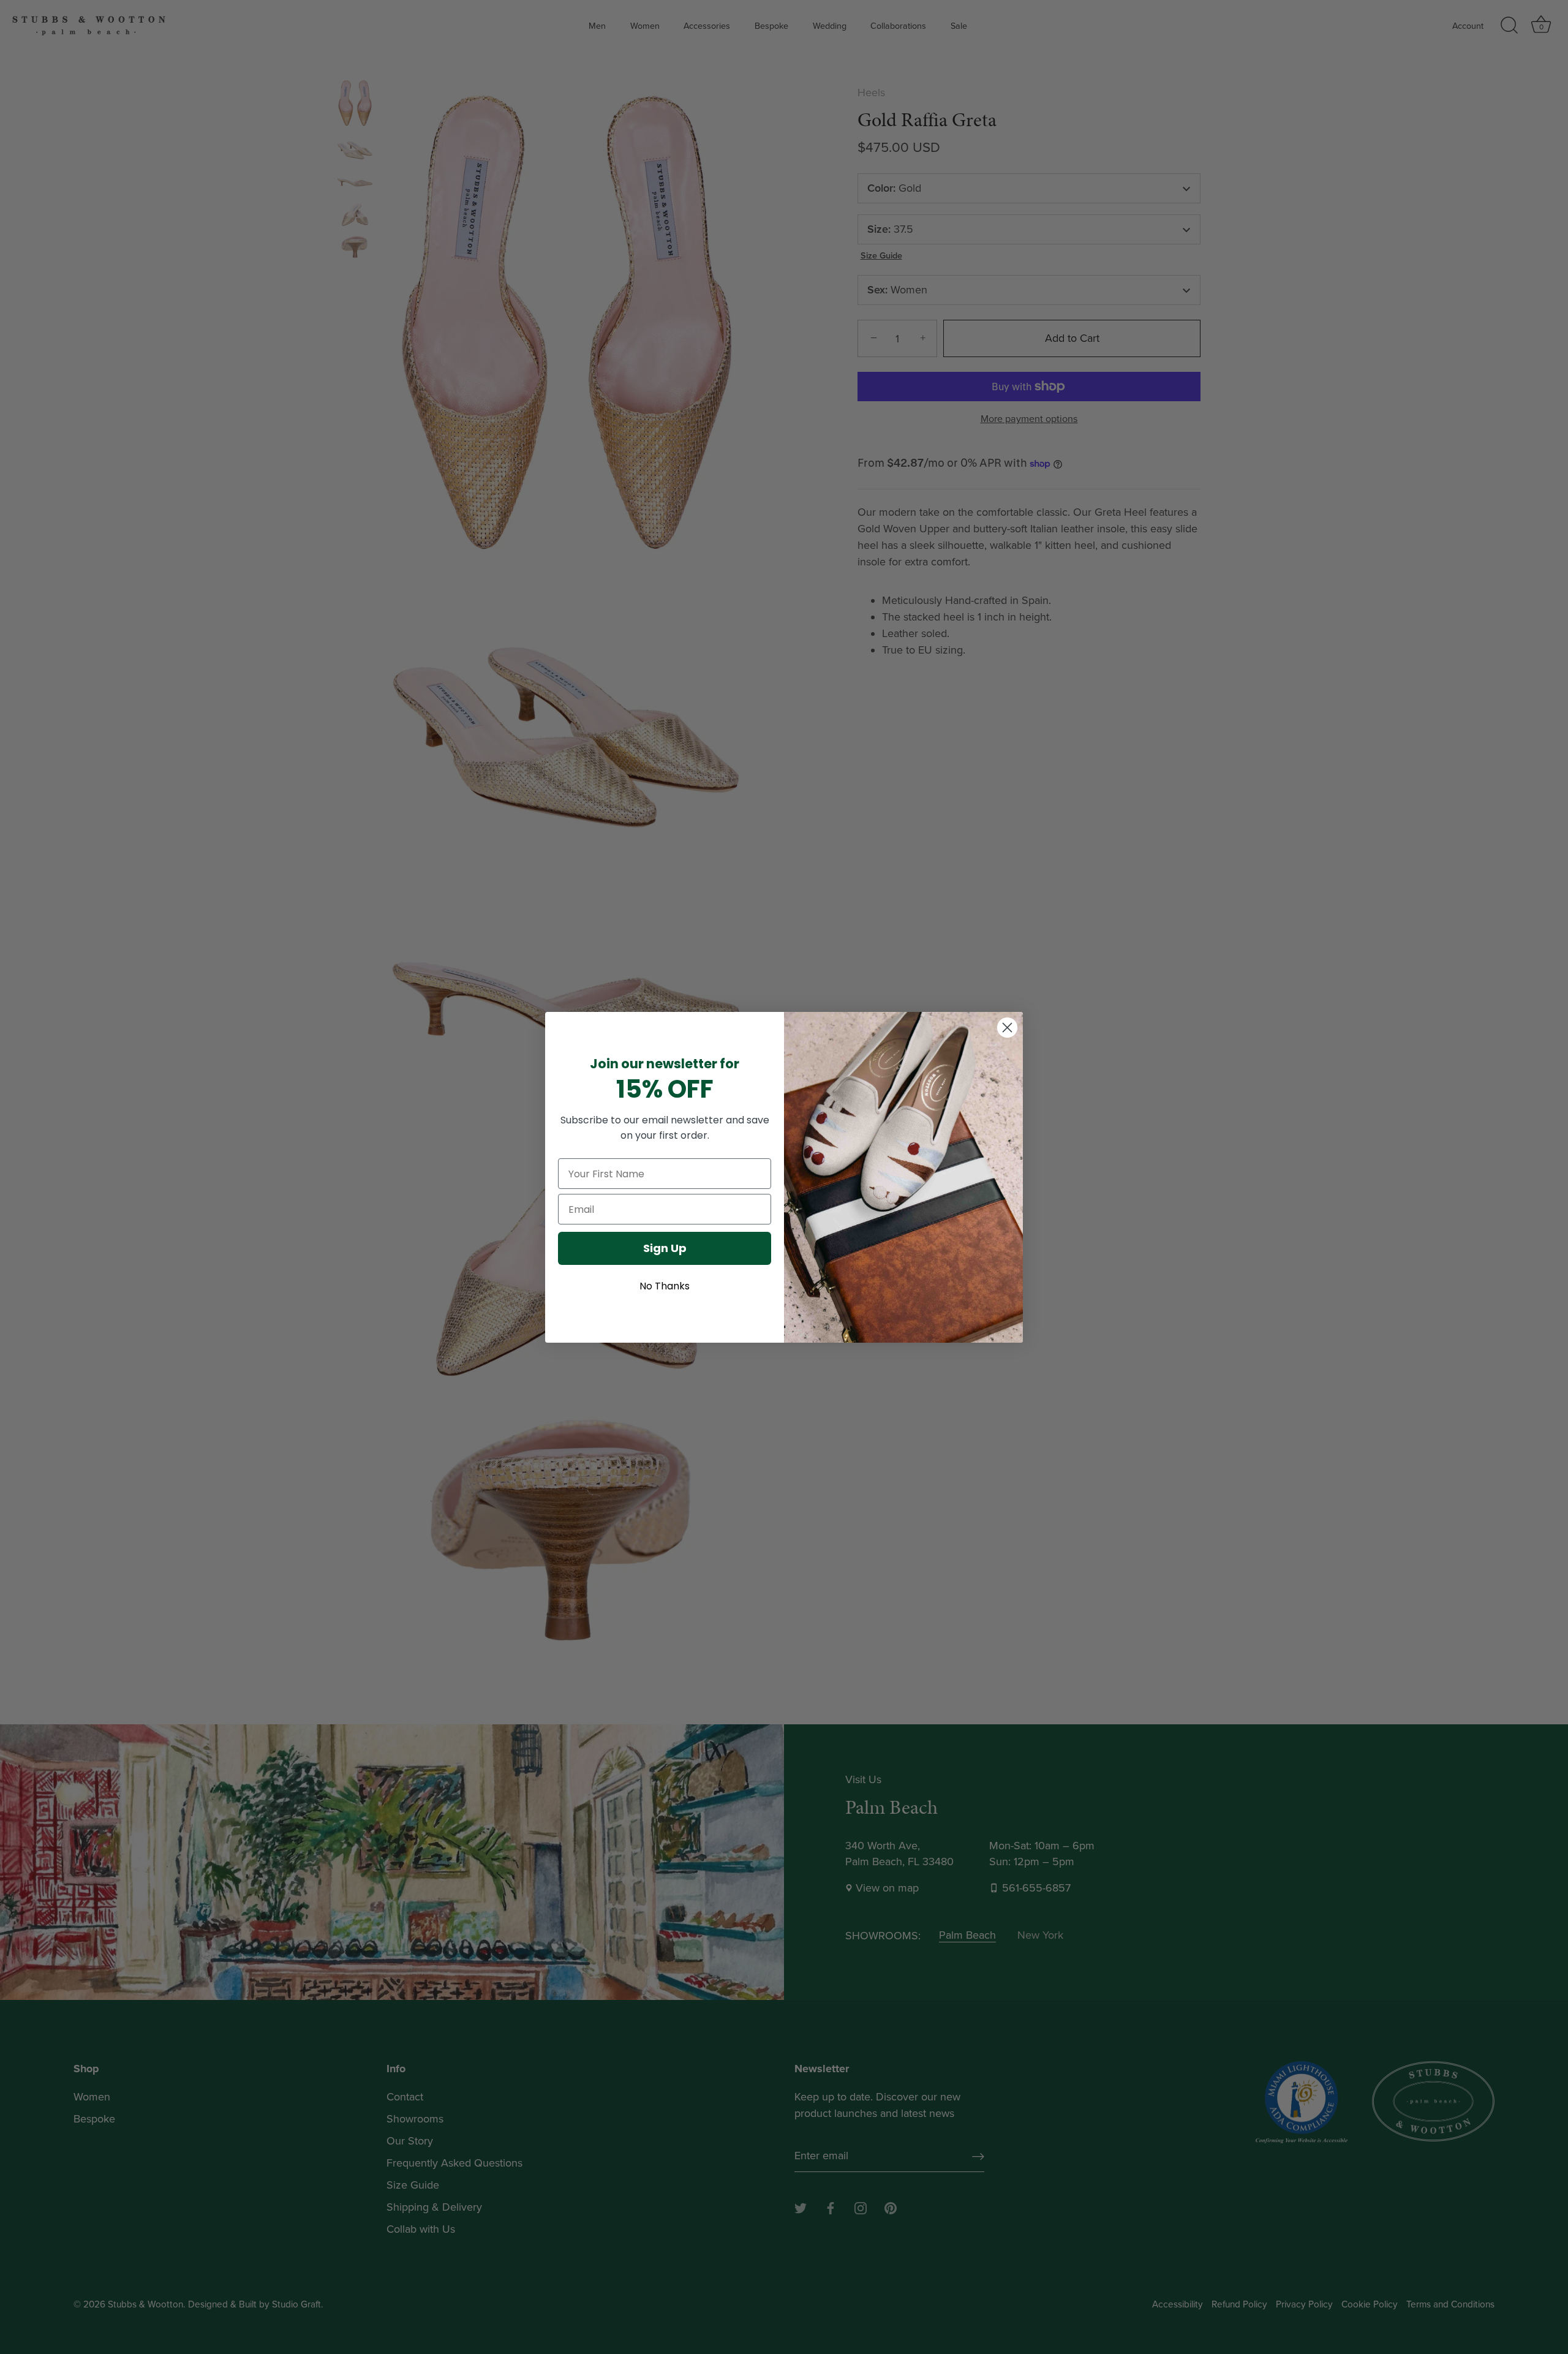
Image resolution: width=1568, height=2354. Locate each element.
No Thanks (665, 1286)
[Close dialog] (1007, 1028)
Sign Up (665, 1248)
